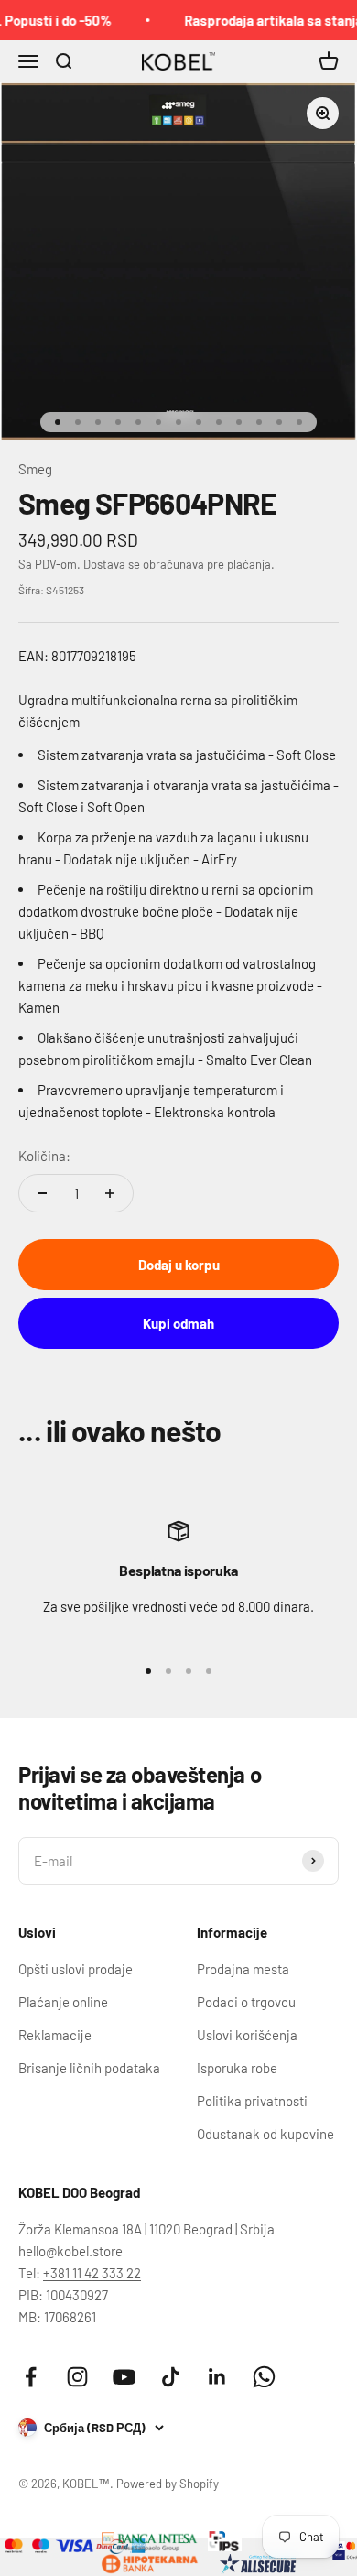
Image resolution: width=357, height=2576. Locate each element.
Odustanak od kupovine (265, 2134)
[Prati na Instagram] (77, 2377)
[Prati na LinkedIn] (217, 2377)
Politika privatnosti (252, 2101)
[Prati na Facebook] (31, 2377)
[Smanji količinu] (42, 1193)
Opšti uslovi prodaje (76, 1969)
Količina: (44, 1156)
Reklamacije (55, 2035)
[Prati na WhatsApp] (264, 2377)
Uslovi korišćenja (247, 2035)
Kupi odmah (178, 1323)
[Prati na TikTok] (171, 2377)
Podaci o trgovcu (246, 2002)
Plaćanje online (63, 2002)
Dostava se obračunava (144, 564)
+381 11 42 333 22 (92, 2273)
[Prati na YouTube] (124, 2377)
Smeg (35, 469)
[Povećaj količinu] (110, 1193)
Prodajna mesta (243, 1969)
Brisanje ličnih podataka (89, 2068)
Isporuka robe (237, 2068)
